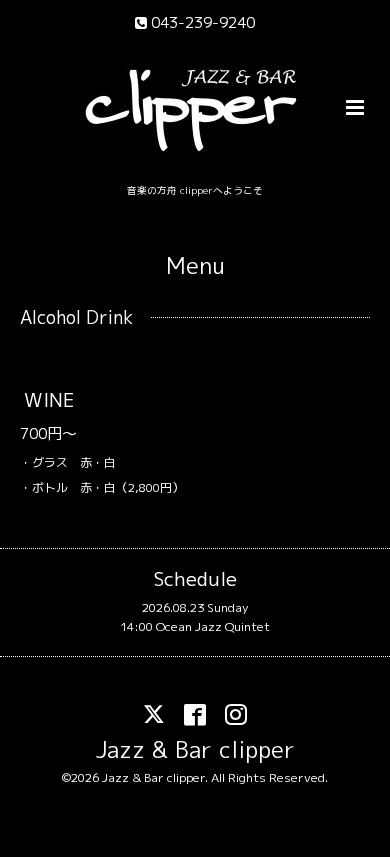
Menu (195, 265)
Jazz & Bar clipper (195, 749)
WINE (49, 399)
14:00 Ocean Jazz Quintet (195, 626)
